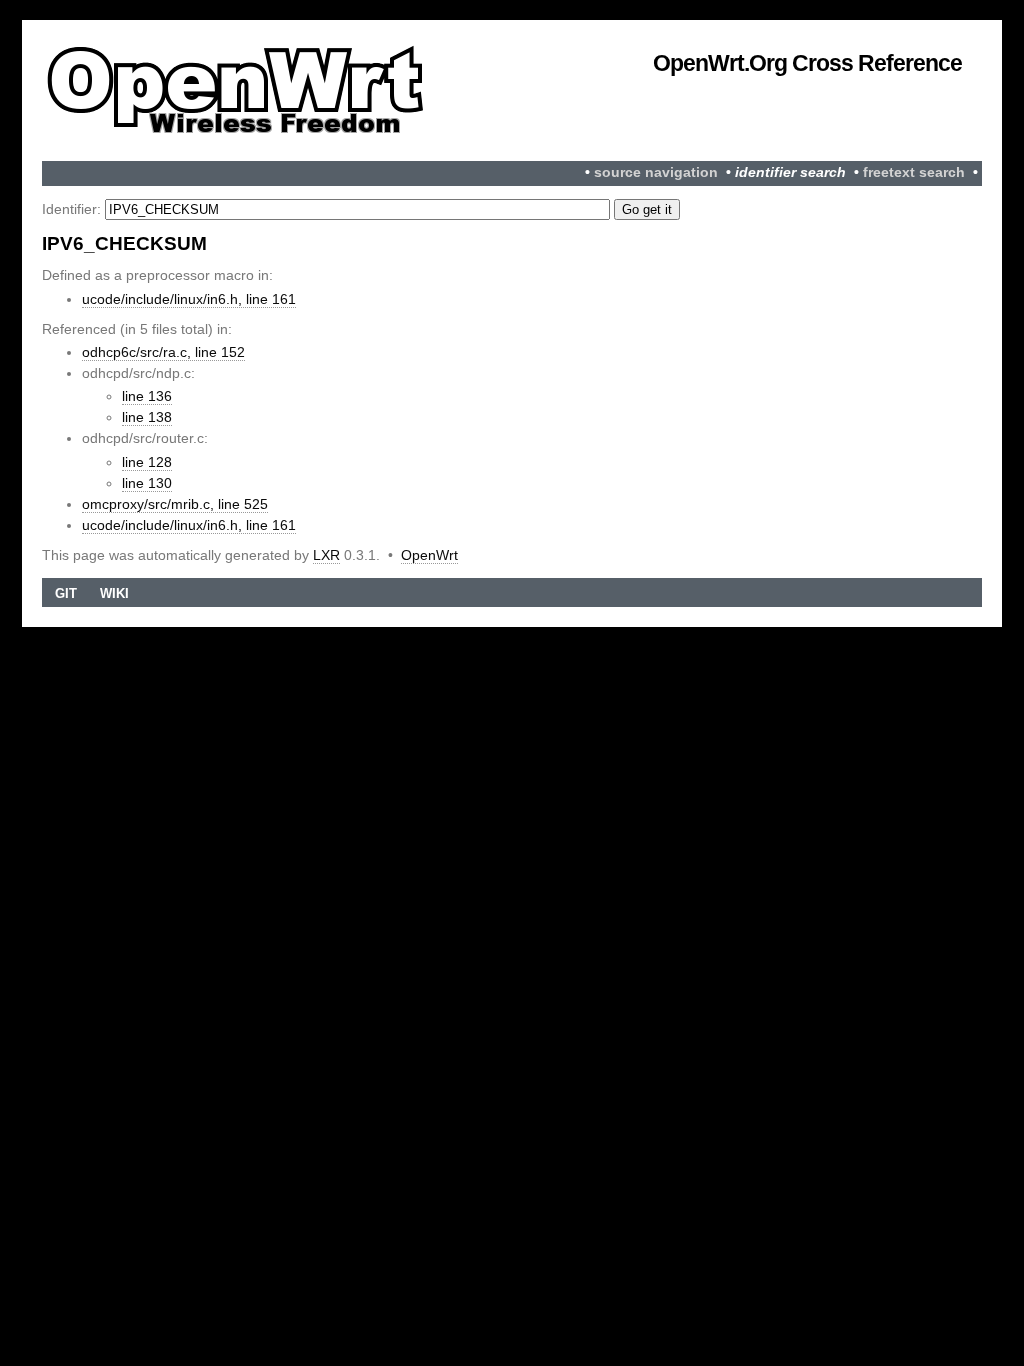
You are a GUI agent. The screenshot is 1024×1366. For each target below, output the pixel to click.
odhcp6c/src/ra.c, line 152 (163, 352)
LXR (326, 555)
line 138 (147, 417)
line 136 (147, 396)
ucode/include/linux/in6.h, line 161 (189, 299)
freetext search (914, 172)
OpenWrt (429, 555)
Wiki (114, 593)
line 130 (147, 483)
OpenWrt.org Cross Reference (807, 63)
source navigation (656, 172)
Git (66, 593)
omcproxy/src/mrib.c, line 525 (175, 504)
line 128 (147, 462)
